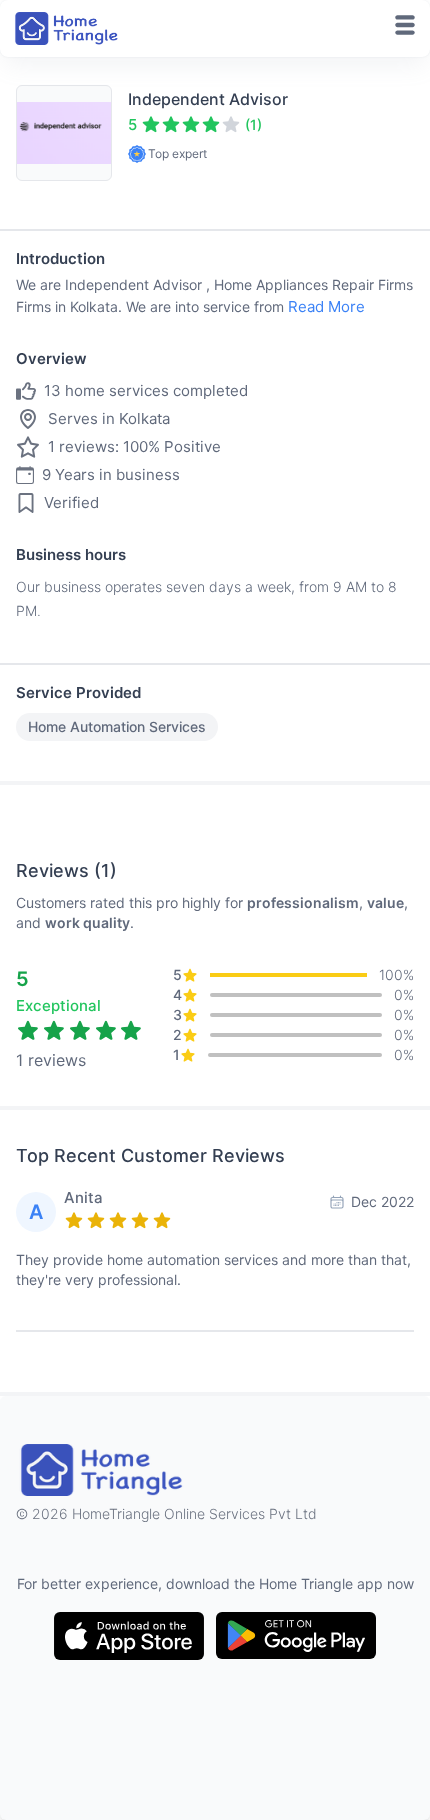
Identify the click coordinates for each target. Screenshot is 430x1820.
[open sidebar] (405, 25)
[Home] (68, 28)
